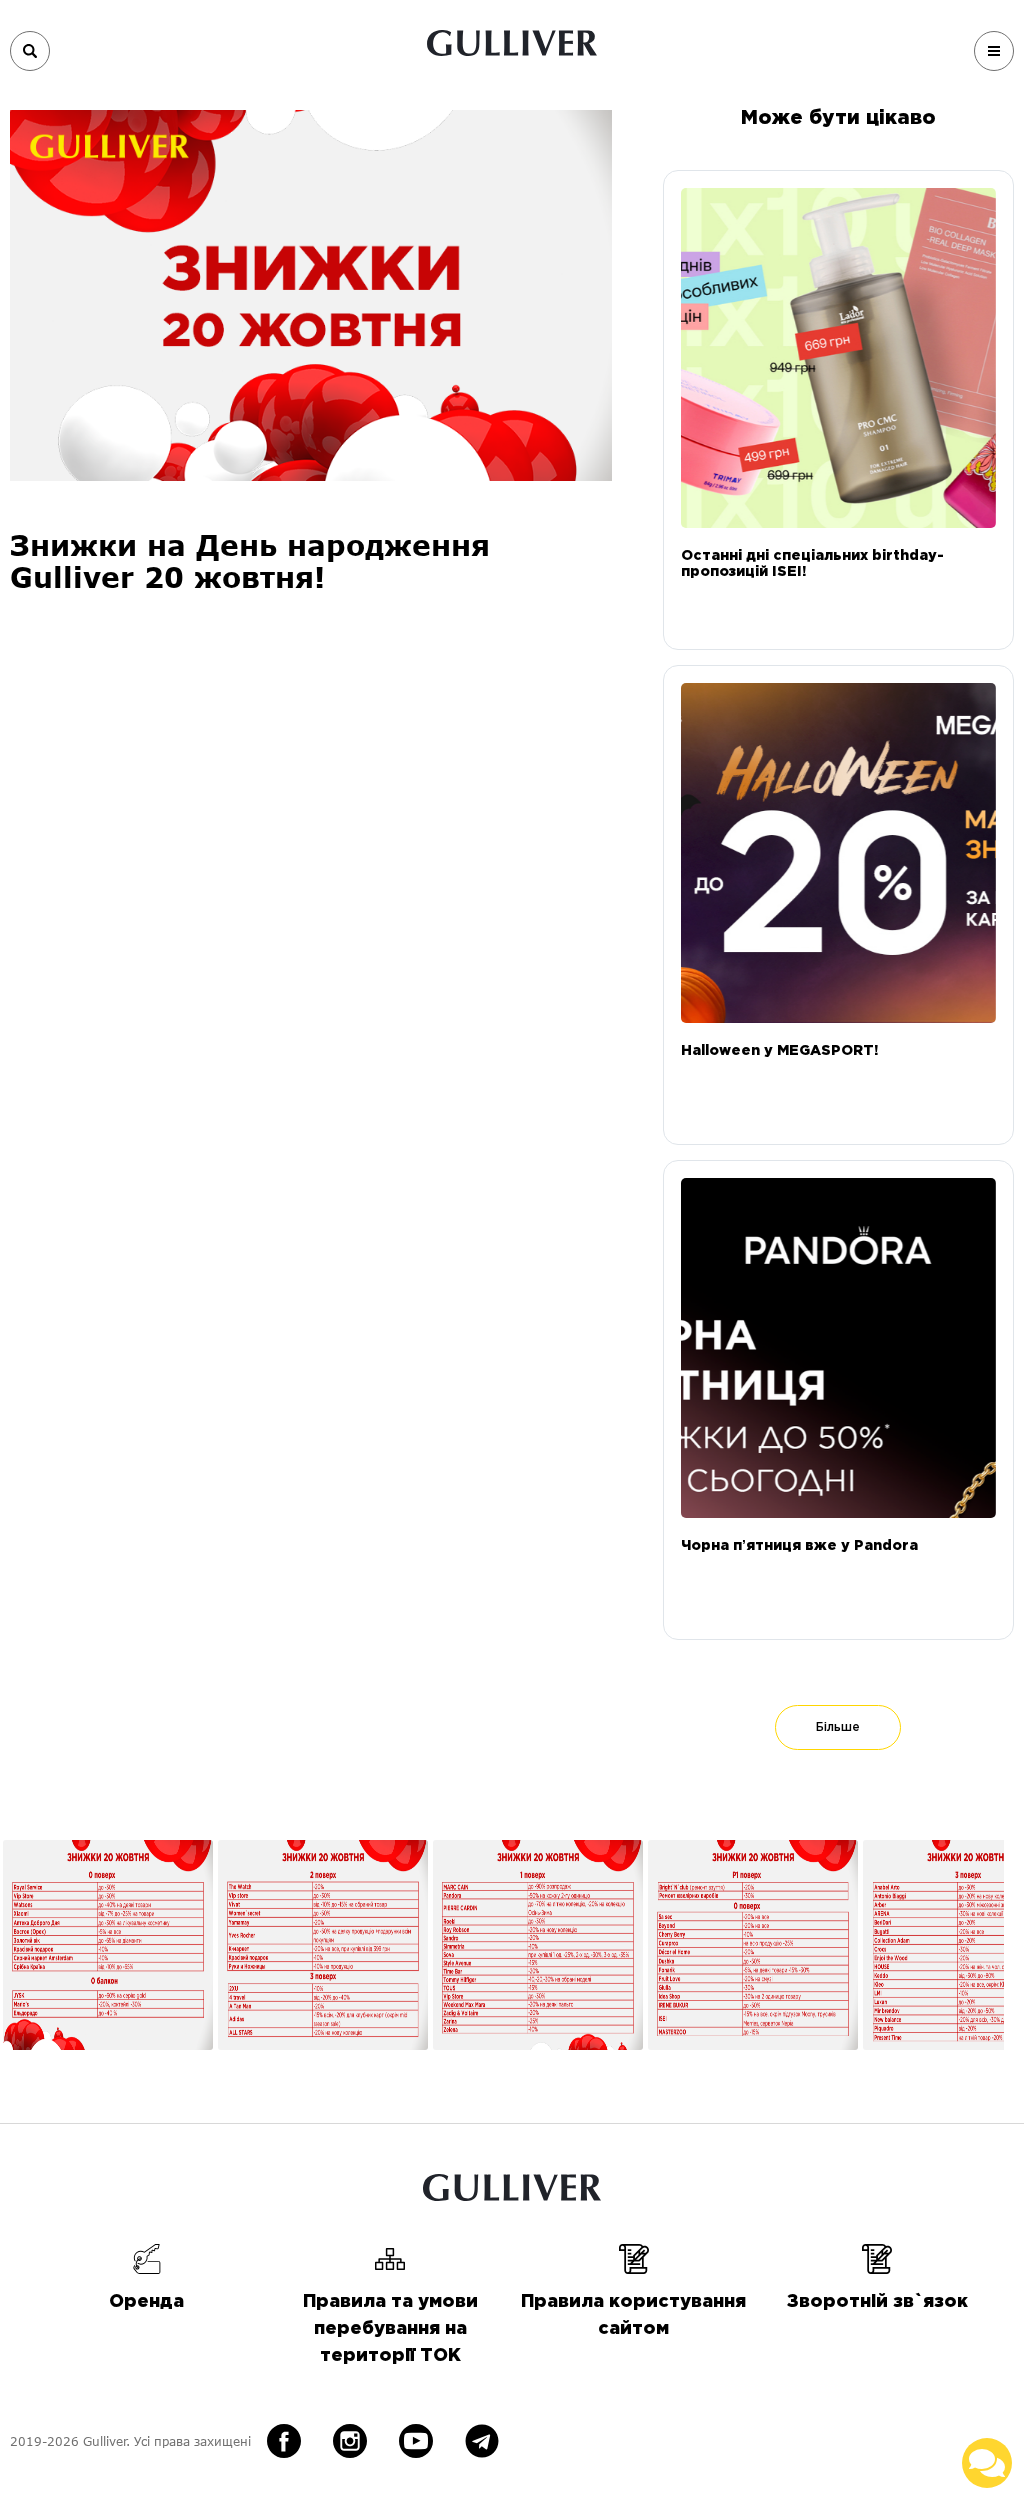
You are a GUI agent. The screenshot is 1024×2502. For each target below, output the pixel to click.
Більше (838, 1727)
